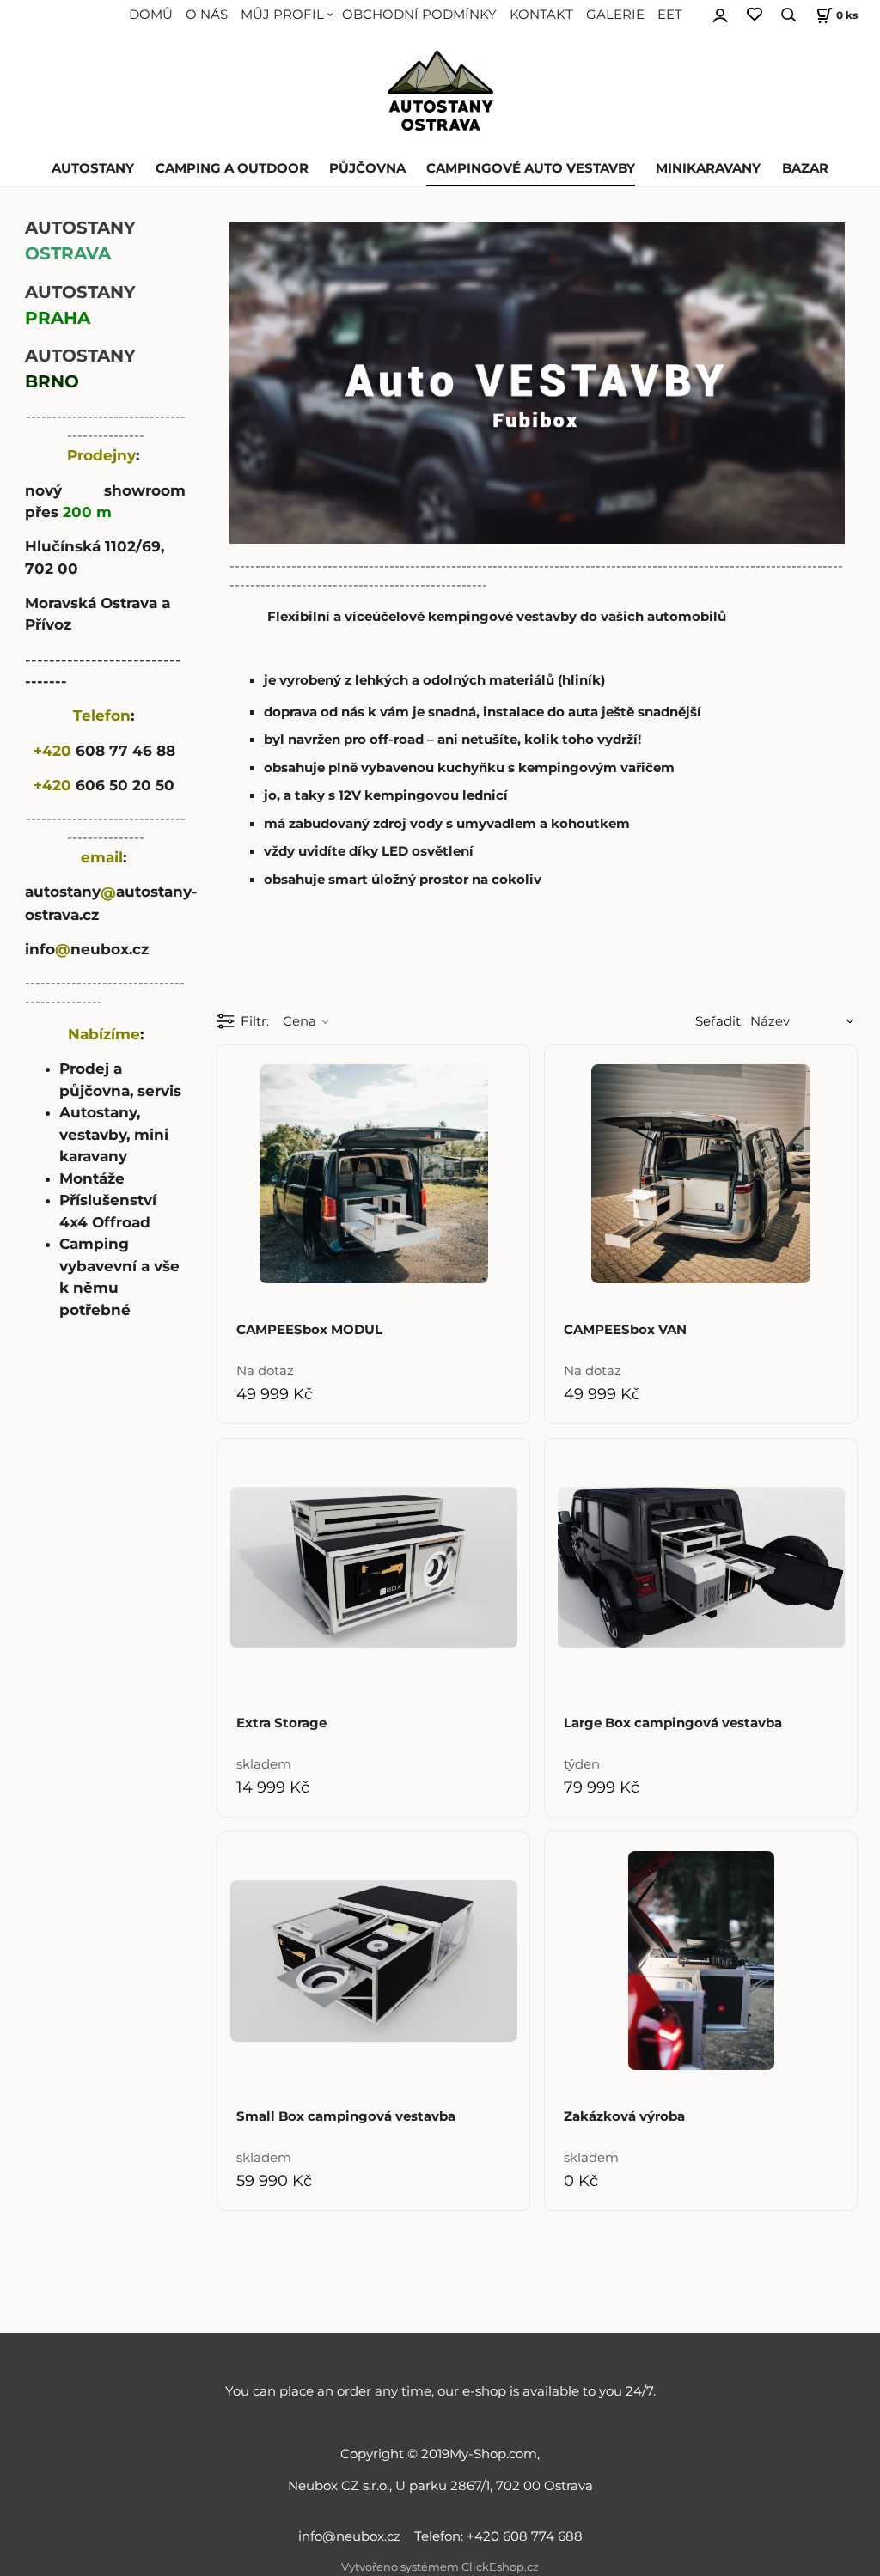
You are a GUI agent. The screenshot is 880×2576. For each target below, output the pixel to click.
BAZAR (805, 168)
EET (670, 15)
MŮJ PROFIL (282, 15)
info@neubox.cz (353, 2536)
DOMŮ (151, 15)
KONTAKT (541, 15)
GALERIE (615, 15)
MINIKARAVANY (708, 168)
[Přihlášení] (720, 13)
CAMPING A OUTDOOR (232, 168)
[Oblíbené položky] (755, 15)
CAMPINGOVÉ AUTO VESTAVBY (531, 168)
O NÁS (207, 15)
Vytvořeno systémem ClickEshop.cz (440, 2567)
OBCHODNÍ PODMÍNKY (419, 15)
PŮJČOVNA (367, 168)
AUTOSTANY (93, 168)
